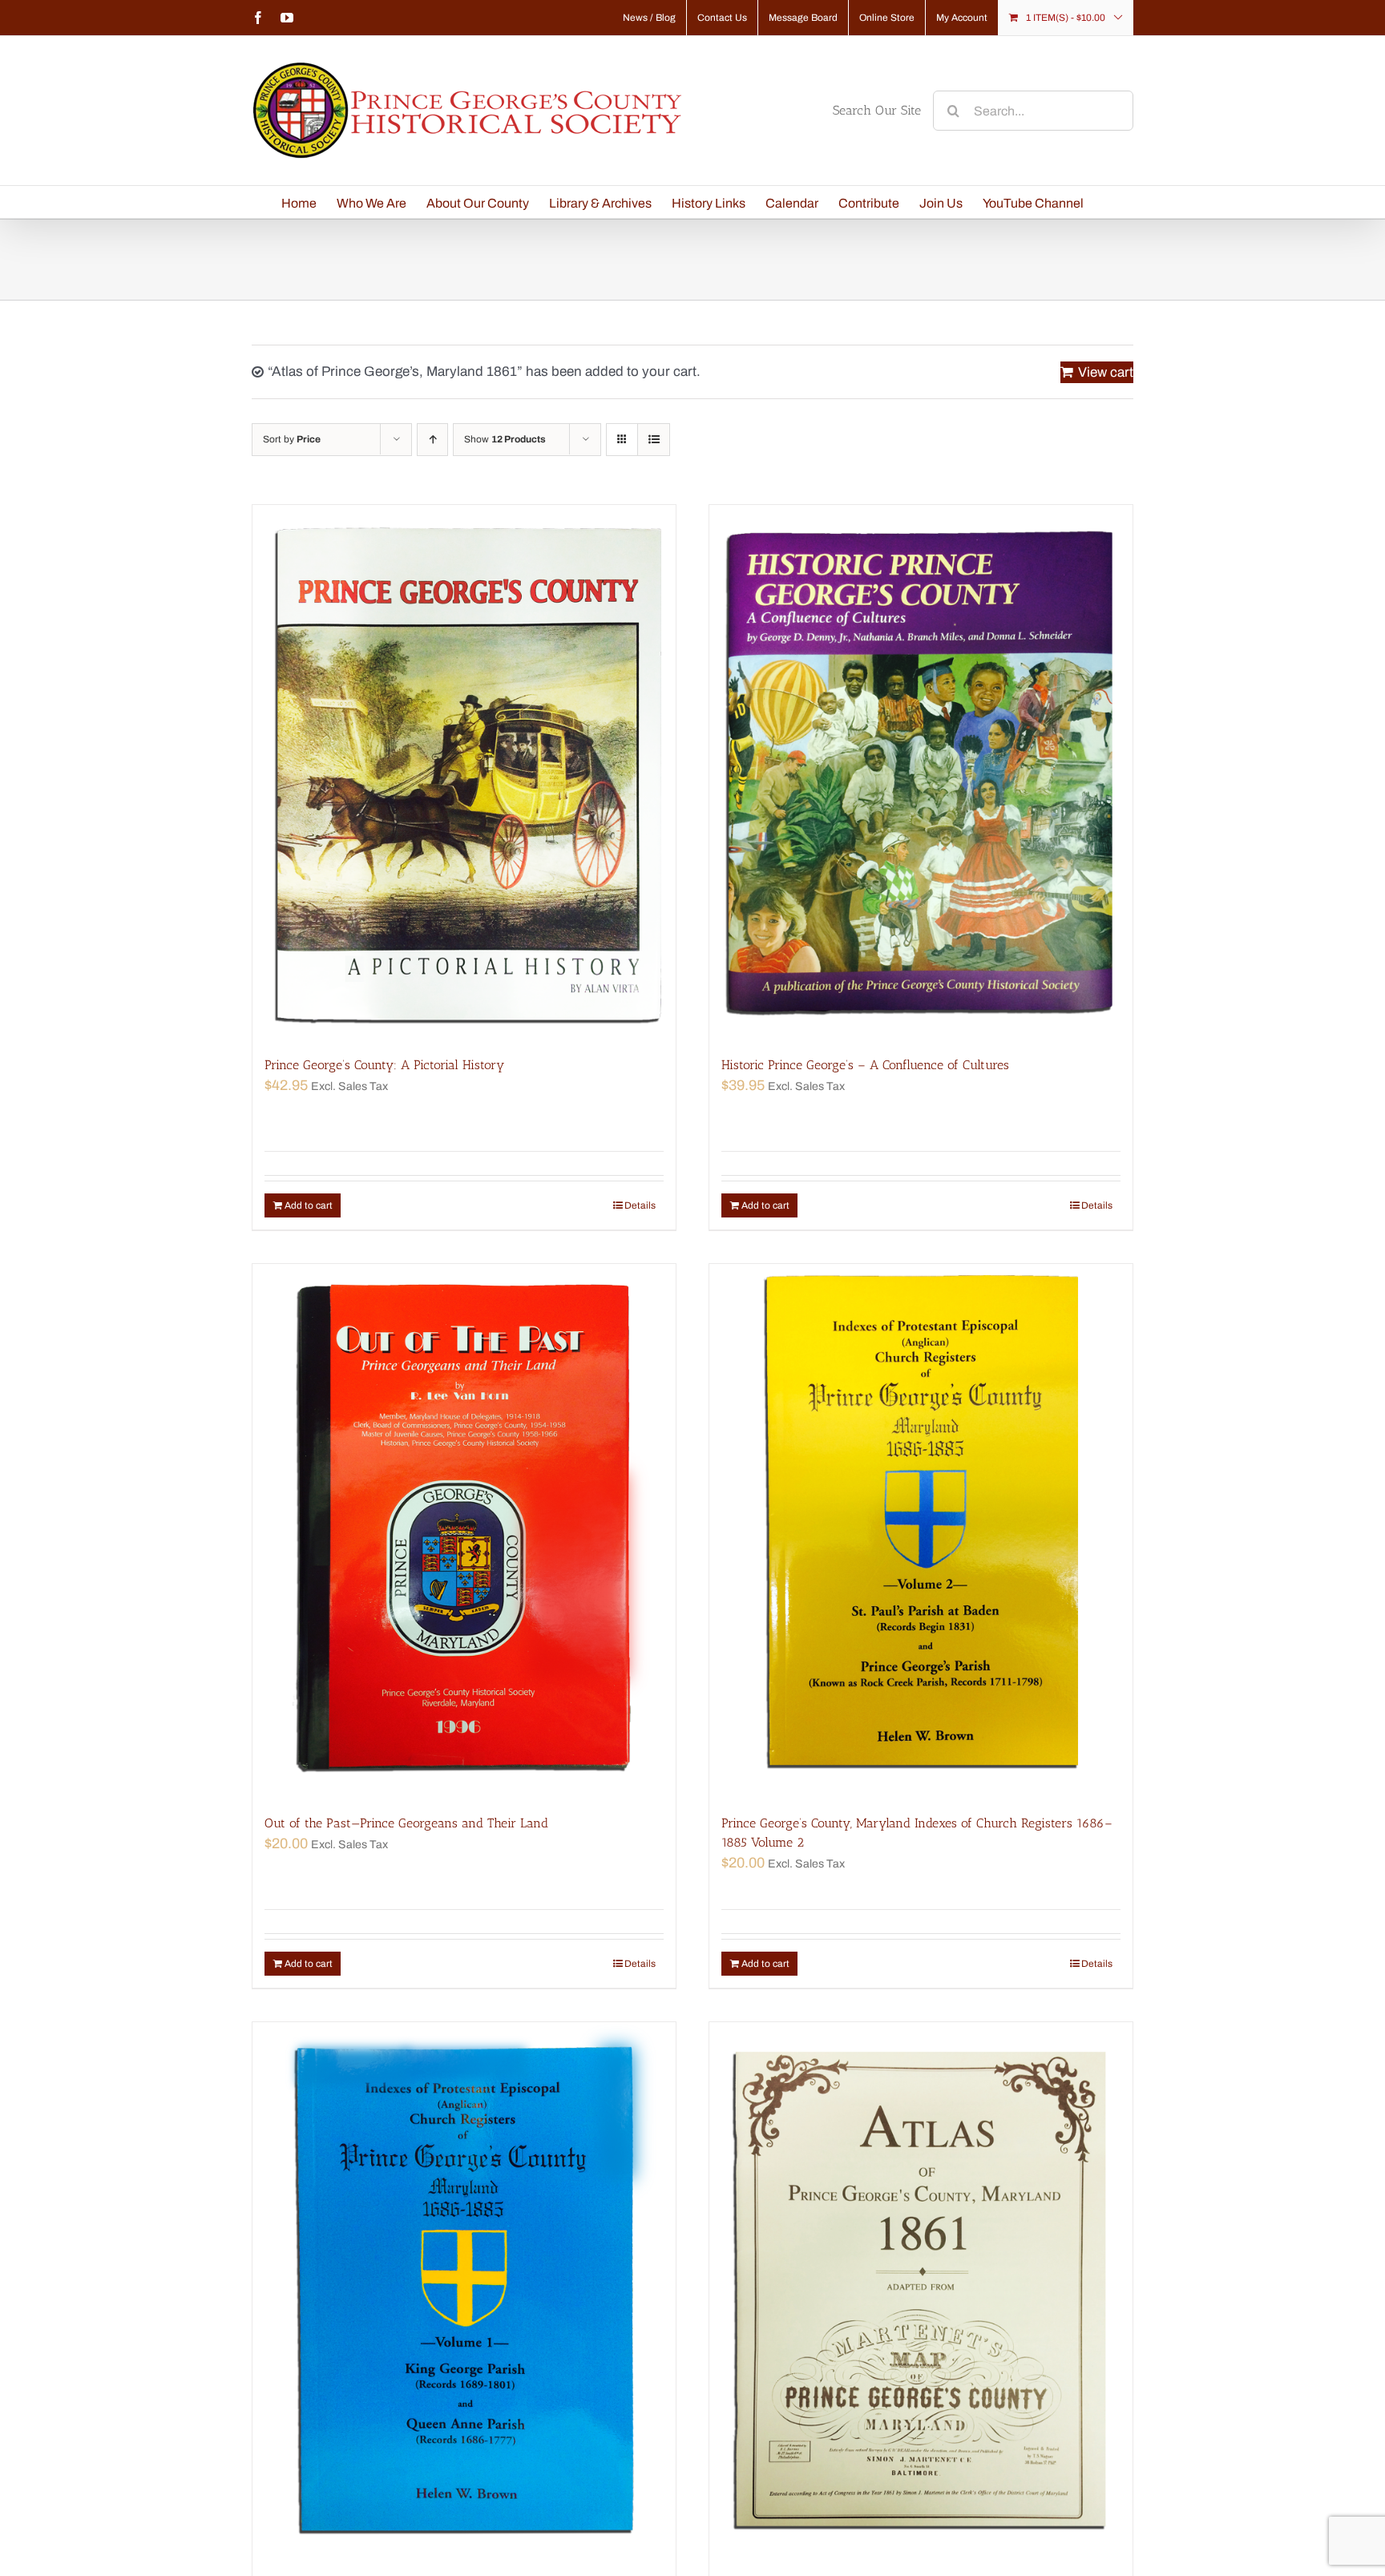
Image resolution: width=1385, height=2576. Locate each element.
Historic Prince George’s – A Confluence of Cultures (865, 1065)
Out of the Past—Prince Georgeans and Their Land (406, 1823)
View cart (1106, 372)
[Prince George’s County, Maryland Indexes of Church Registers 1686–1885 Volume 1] (464, 2289)
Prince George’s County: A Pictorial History (384, 1065)
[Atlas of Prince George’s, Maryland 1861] (921, 2289)
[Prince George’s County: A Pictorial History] (464, 772)
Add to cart (309, 1205)
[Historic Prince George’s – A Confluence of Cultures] (921, 772)
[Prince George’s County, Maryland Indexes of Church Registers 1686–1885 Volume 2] (921, 1531)
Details (640, 1205)
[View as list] (654, 440)
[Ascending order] (432, 440)
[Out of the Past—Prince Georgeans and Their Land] (464, 1531)
